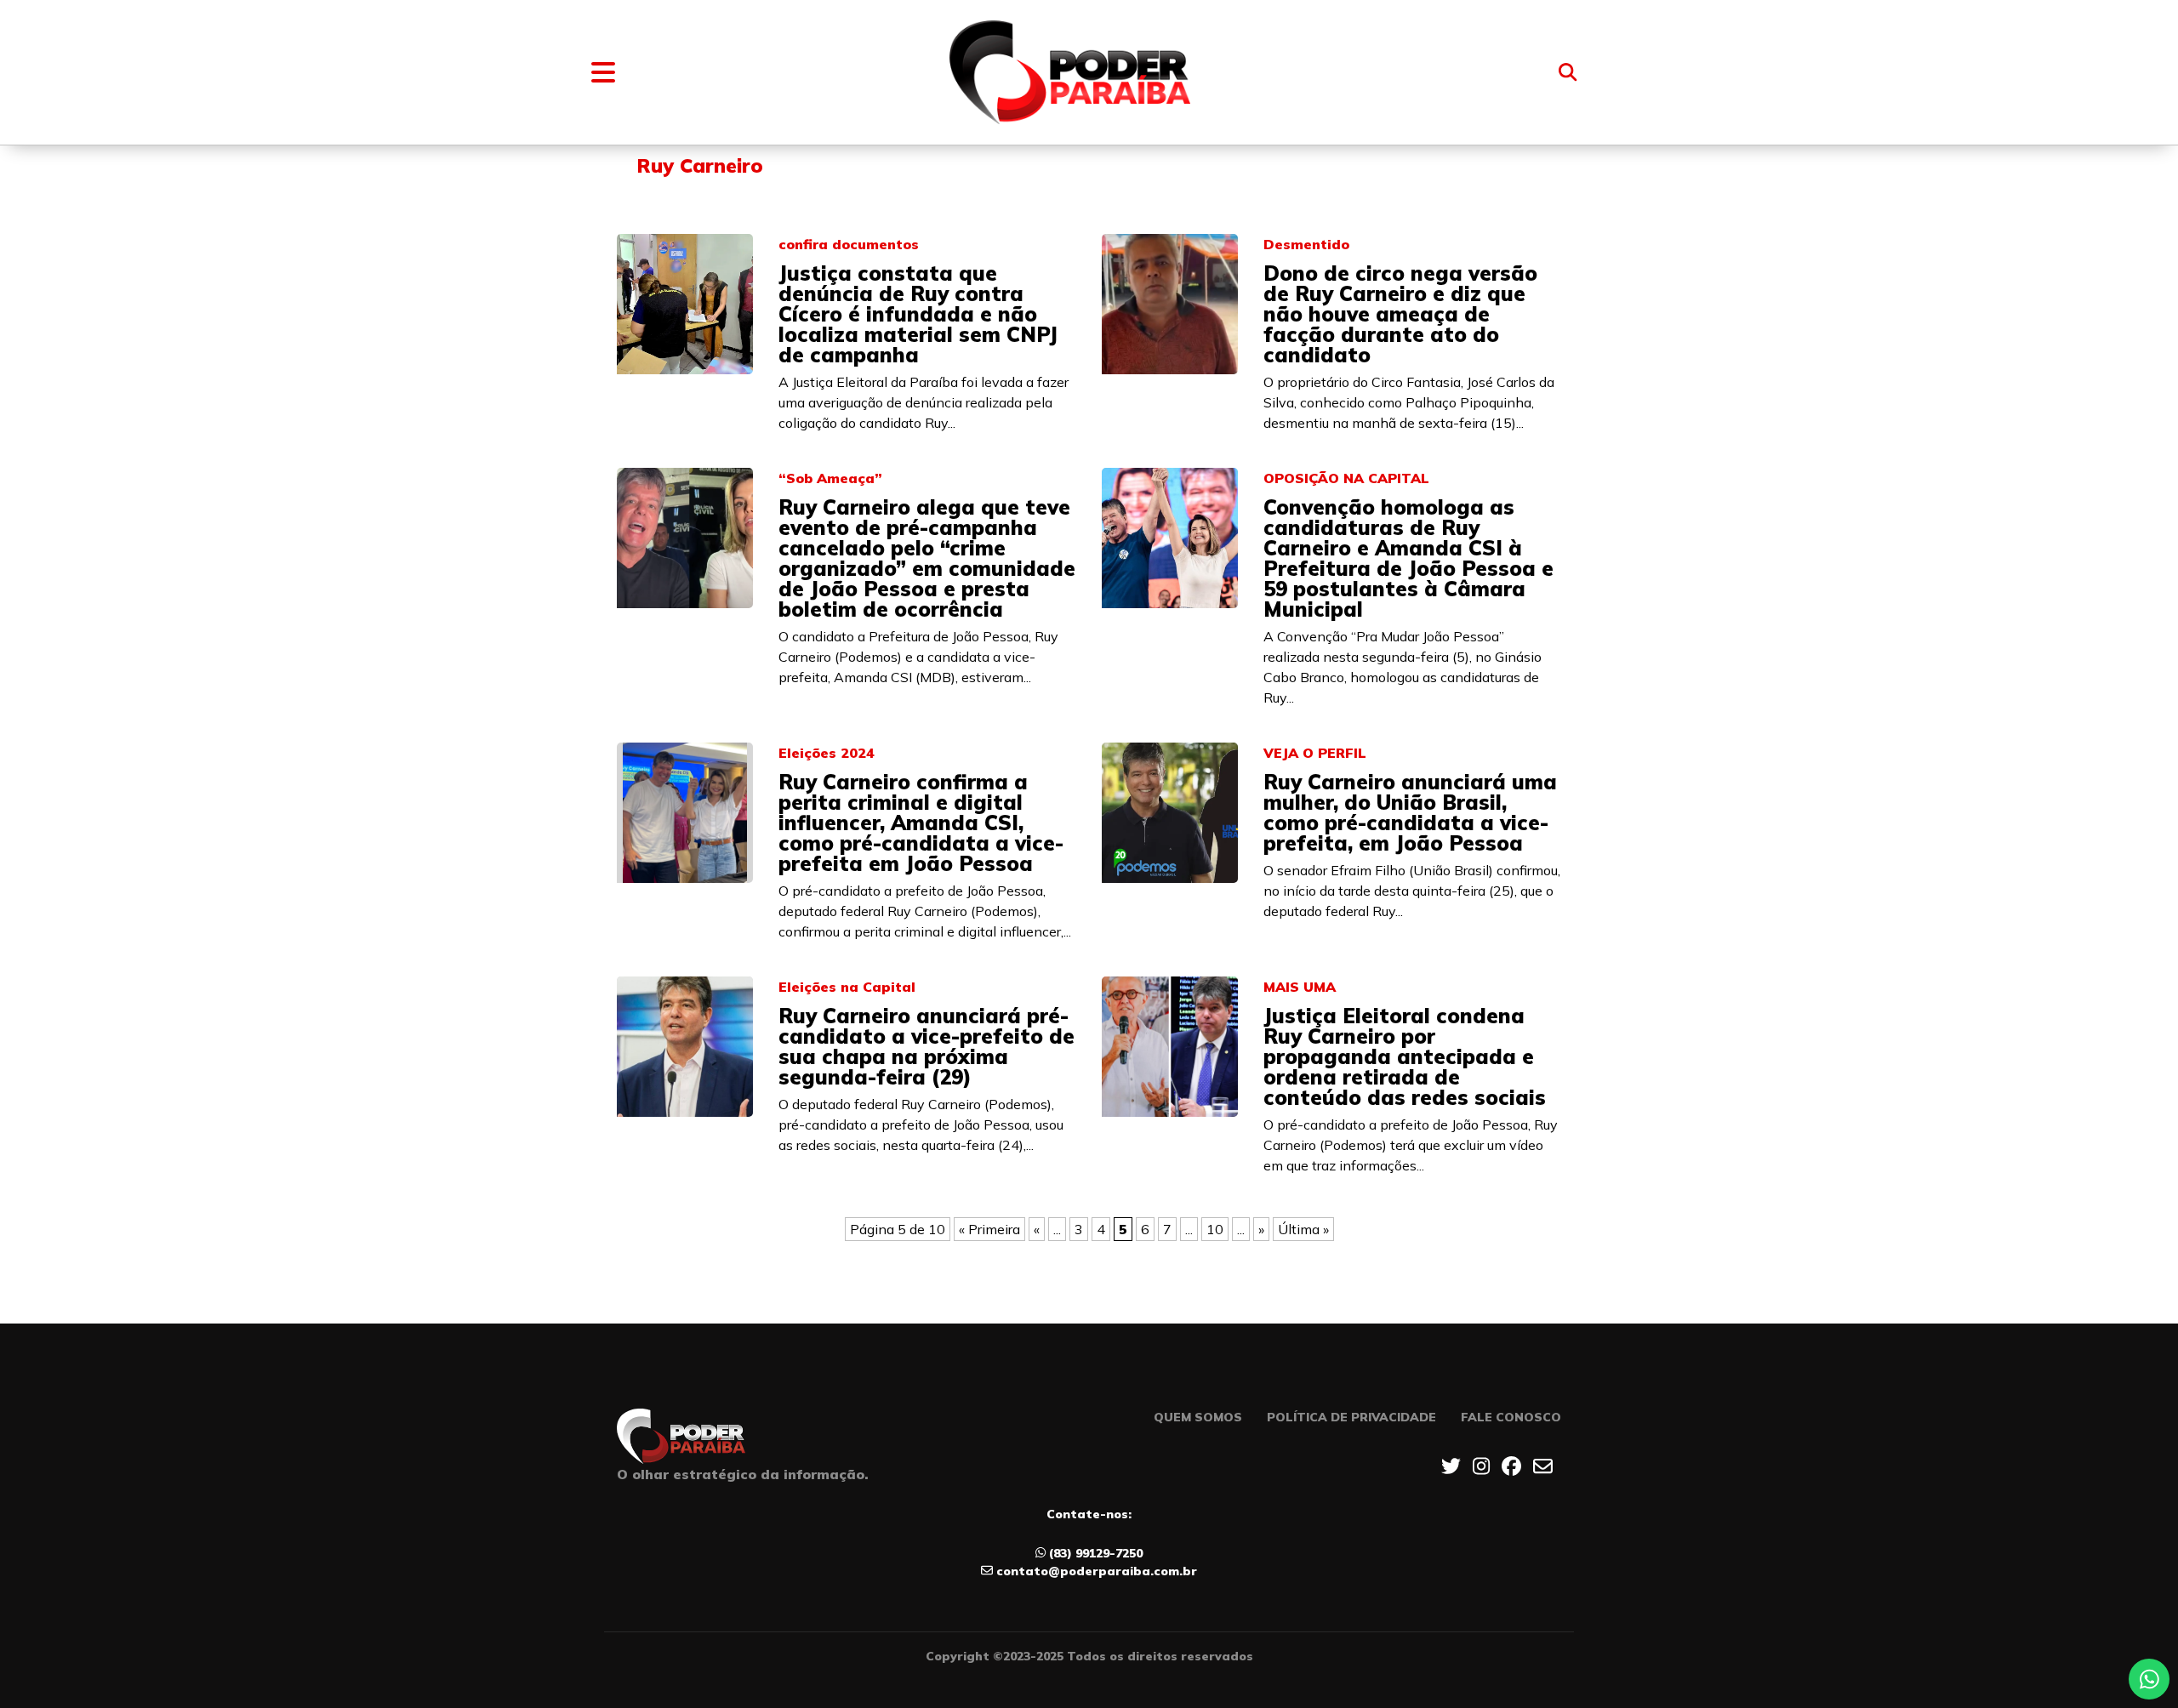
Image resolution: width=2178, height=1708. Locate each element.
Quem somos (1198, 1417)
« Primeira (989, 1229)
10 (1215, 1229)
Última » (1303, 1229)
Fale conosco (1511, 1417)
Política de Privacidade (1351, 1417)
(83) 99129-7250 (1096, 1553)
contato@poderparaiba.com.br (1097, 1571)
